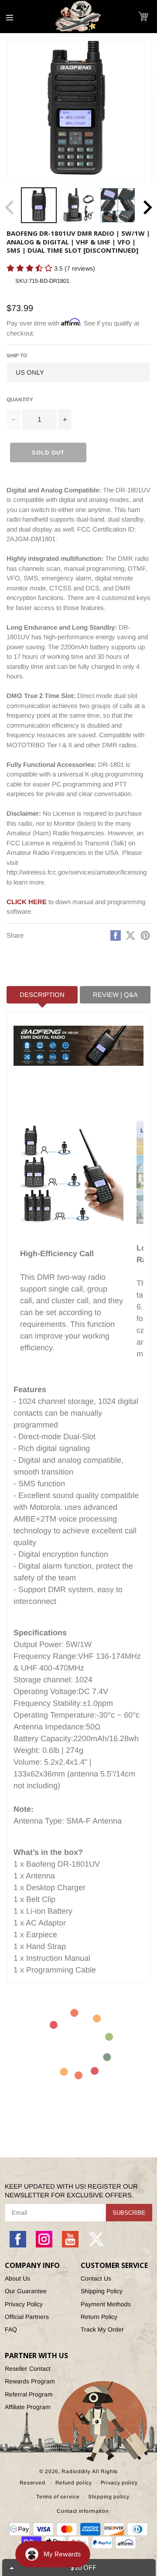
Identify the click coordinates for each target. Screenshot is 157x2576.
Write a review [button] (24, 283)
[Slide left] (10, 207)
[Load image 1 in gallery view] (39, 205)
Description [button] (42, 995)
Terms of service (58, 2497)
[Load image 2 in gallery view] (78, 205)
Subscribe (129, 2213)
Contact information (83, 2511)
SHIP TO (17, 356)
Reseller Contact (28, 2369)
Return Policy (99, 2317)
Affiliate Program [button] (28, 2407)
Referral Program (29, 2394)
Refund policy (74, 2483)
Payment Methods (106, 2304)
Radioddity (76, 2471)
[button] (143, 16)
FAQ (11, 2329)
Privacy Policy (24, 2304)
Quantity (20, 400)
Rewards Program (30, 2381)
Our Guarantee (26, 2291)
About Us (17, 2278)
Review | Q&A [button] (115, 995)
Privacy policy (119, 2483)
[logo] (78, 17)
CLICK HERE (27, 902)
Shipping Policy (102, 2291)
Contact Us (96, 2278)
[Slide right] (147, 207)
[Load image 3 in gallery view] (118, 205)
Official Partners (27, 2317)
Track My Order (102, 2329)
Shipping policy (109, 2497)
